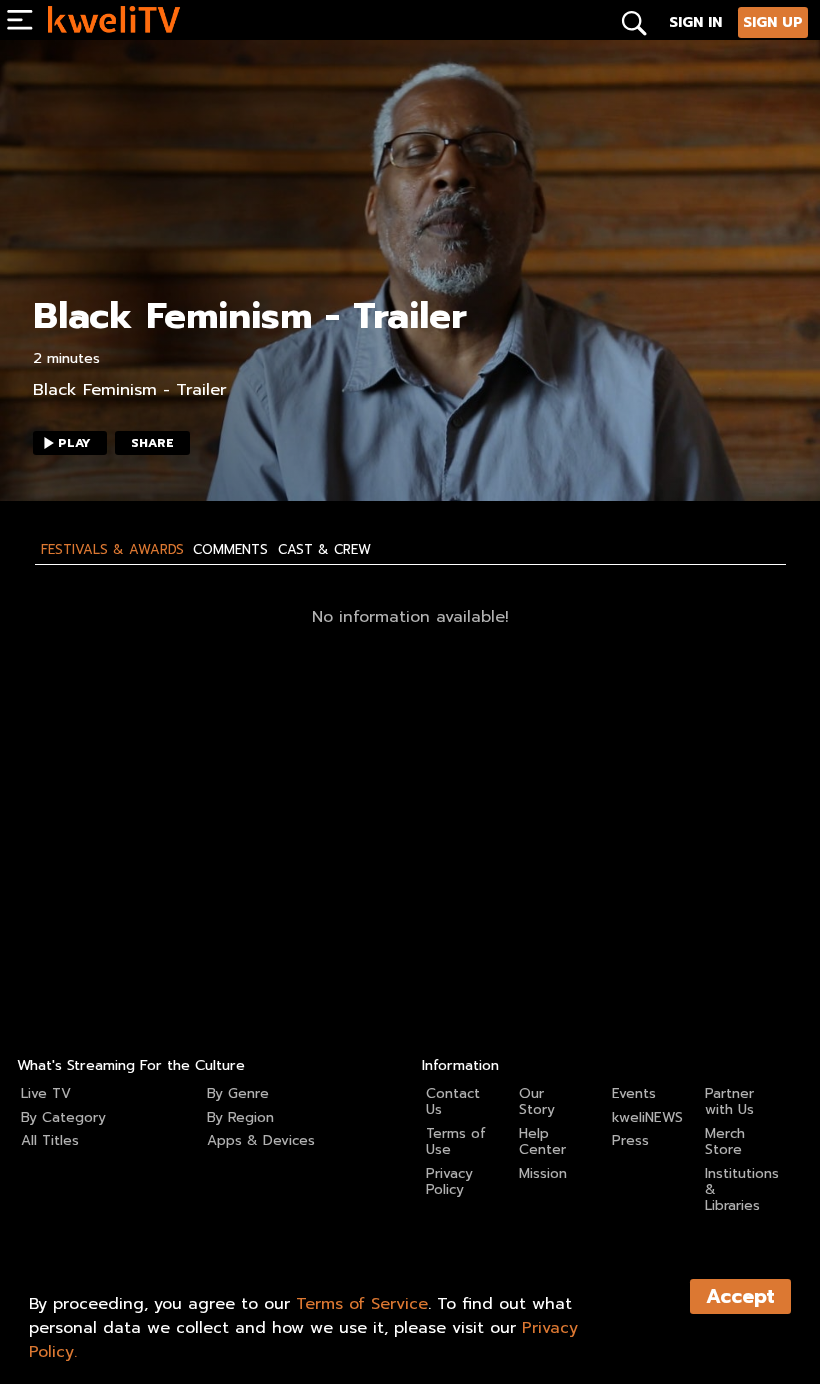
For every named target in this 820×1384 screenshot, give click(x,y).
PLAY (74, 443)
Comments (230, 550)
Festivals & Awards (112, 550)
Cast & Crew (324, 550)
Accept (740, 1296)
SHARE (152, 443)
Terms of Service (362, 1304)
